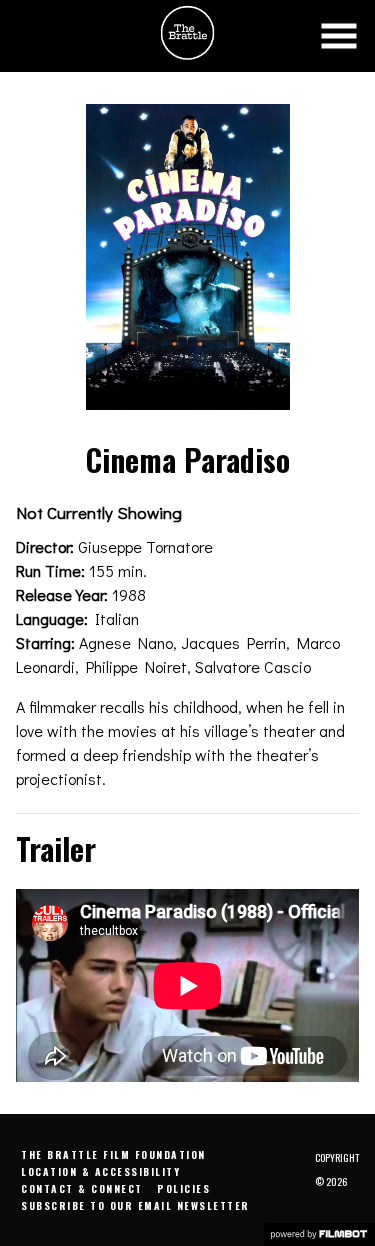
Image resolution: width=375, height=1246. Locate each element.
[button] (339, 36)
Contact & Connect (82, 1188)
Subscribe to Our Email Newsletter (135, 1205)
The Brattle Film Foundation (113, 1154)
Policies (183, 1188)
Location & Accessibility (100, 1171)
